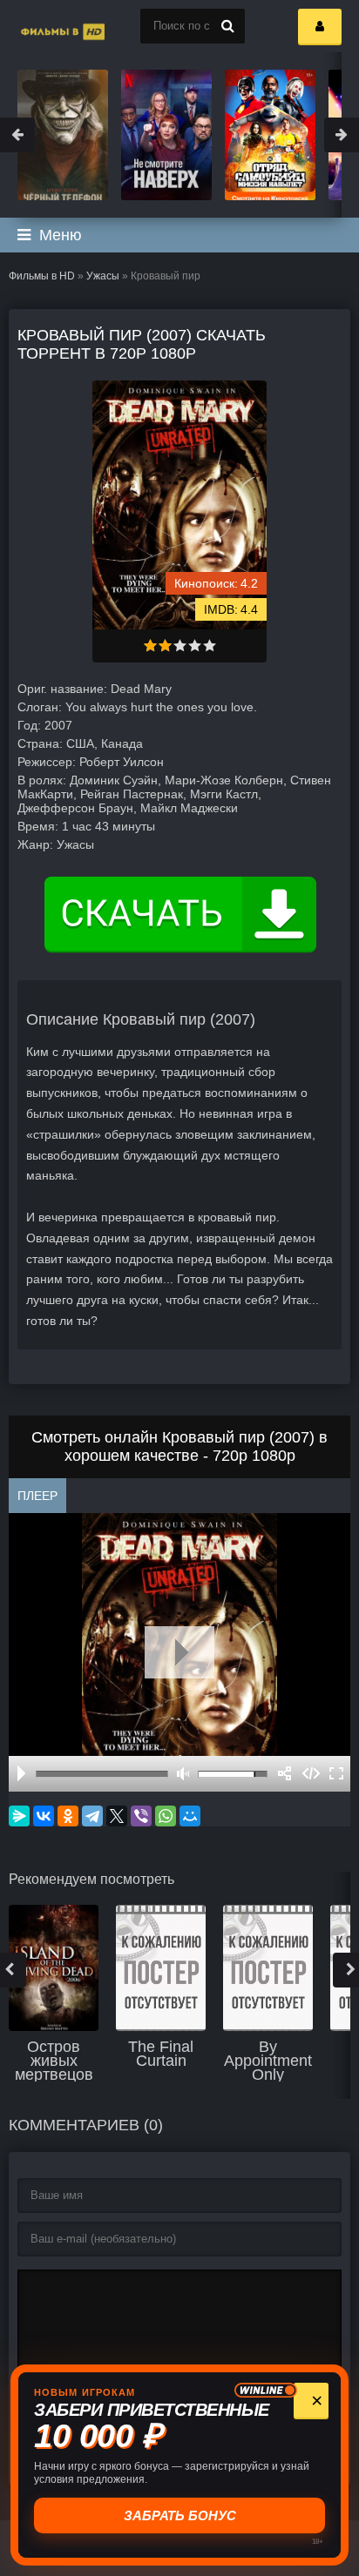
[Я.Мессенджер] (19, 1816)
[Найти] (227, 26)
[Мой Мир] (190, 1816)
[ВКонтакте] (44, 1816)
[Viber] (141, 1816)
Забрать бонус (180, 2515)
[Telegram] (92, 1816)
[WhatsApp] (166, 1816)
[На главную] (44, 26)
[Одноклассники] (68, 1816)
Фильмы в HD (42, 276)
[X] (117, 1816)
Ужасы (103, 276)
